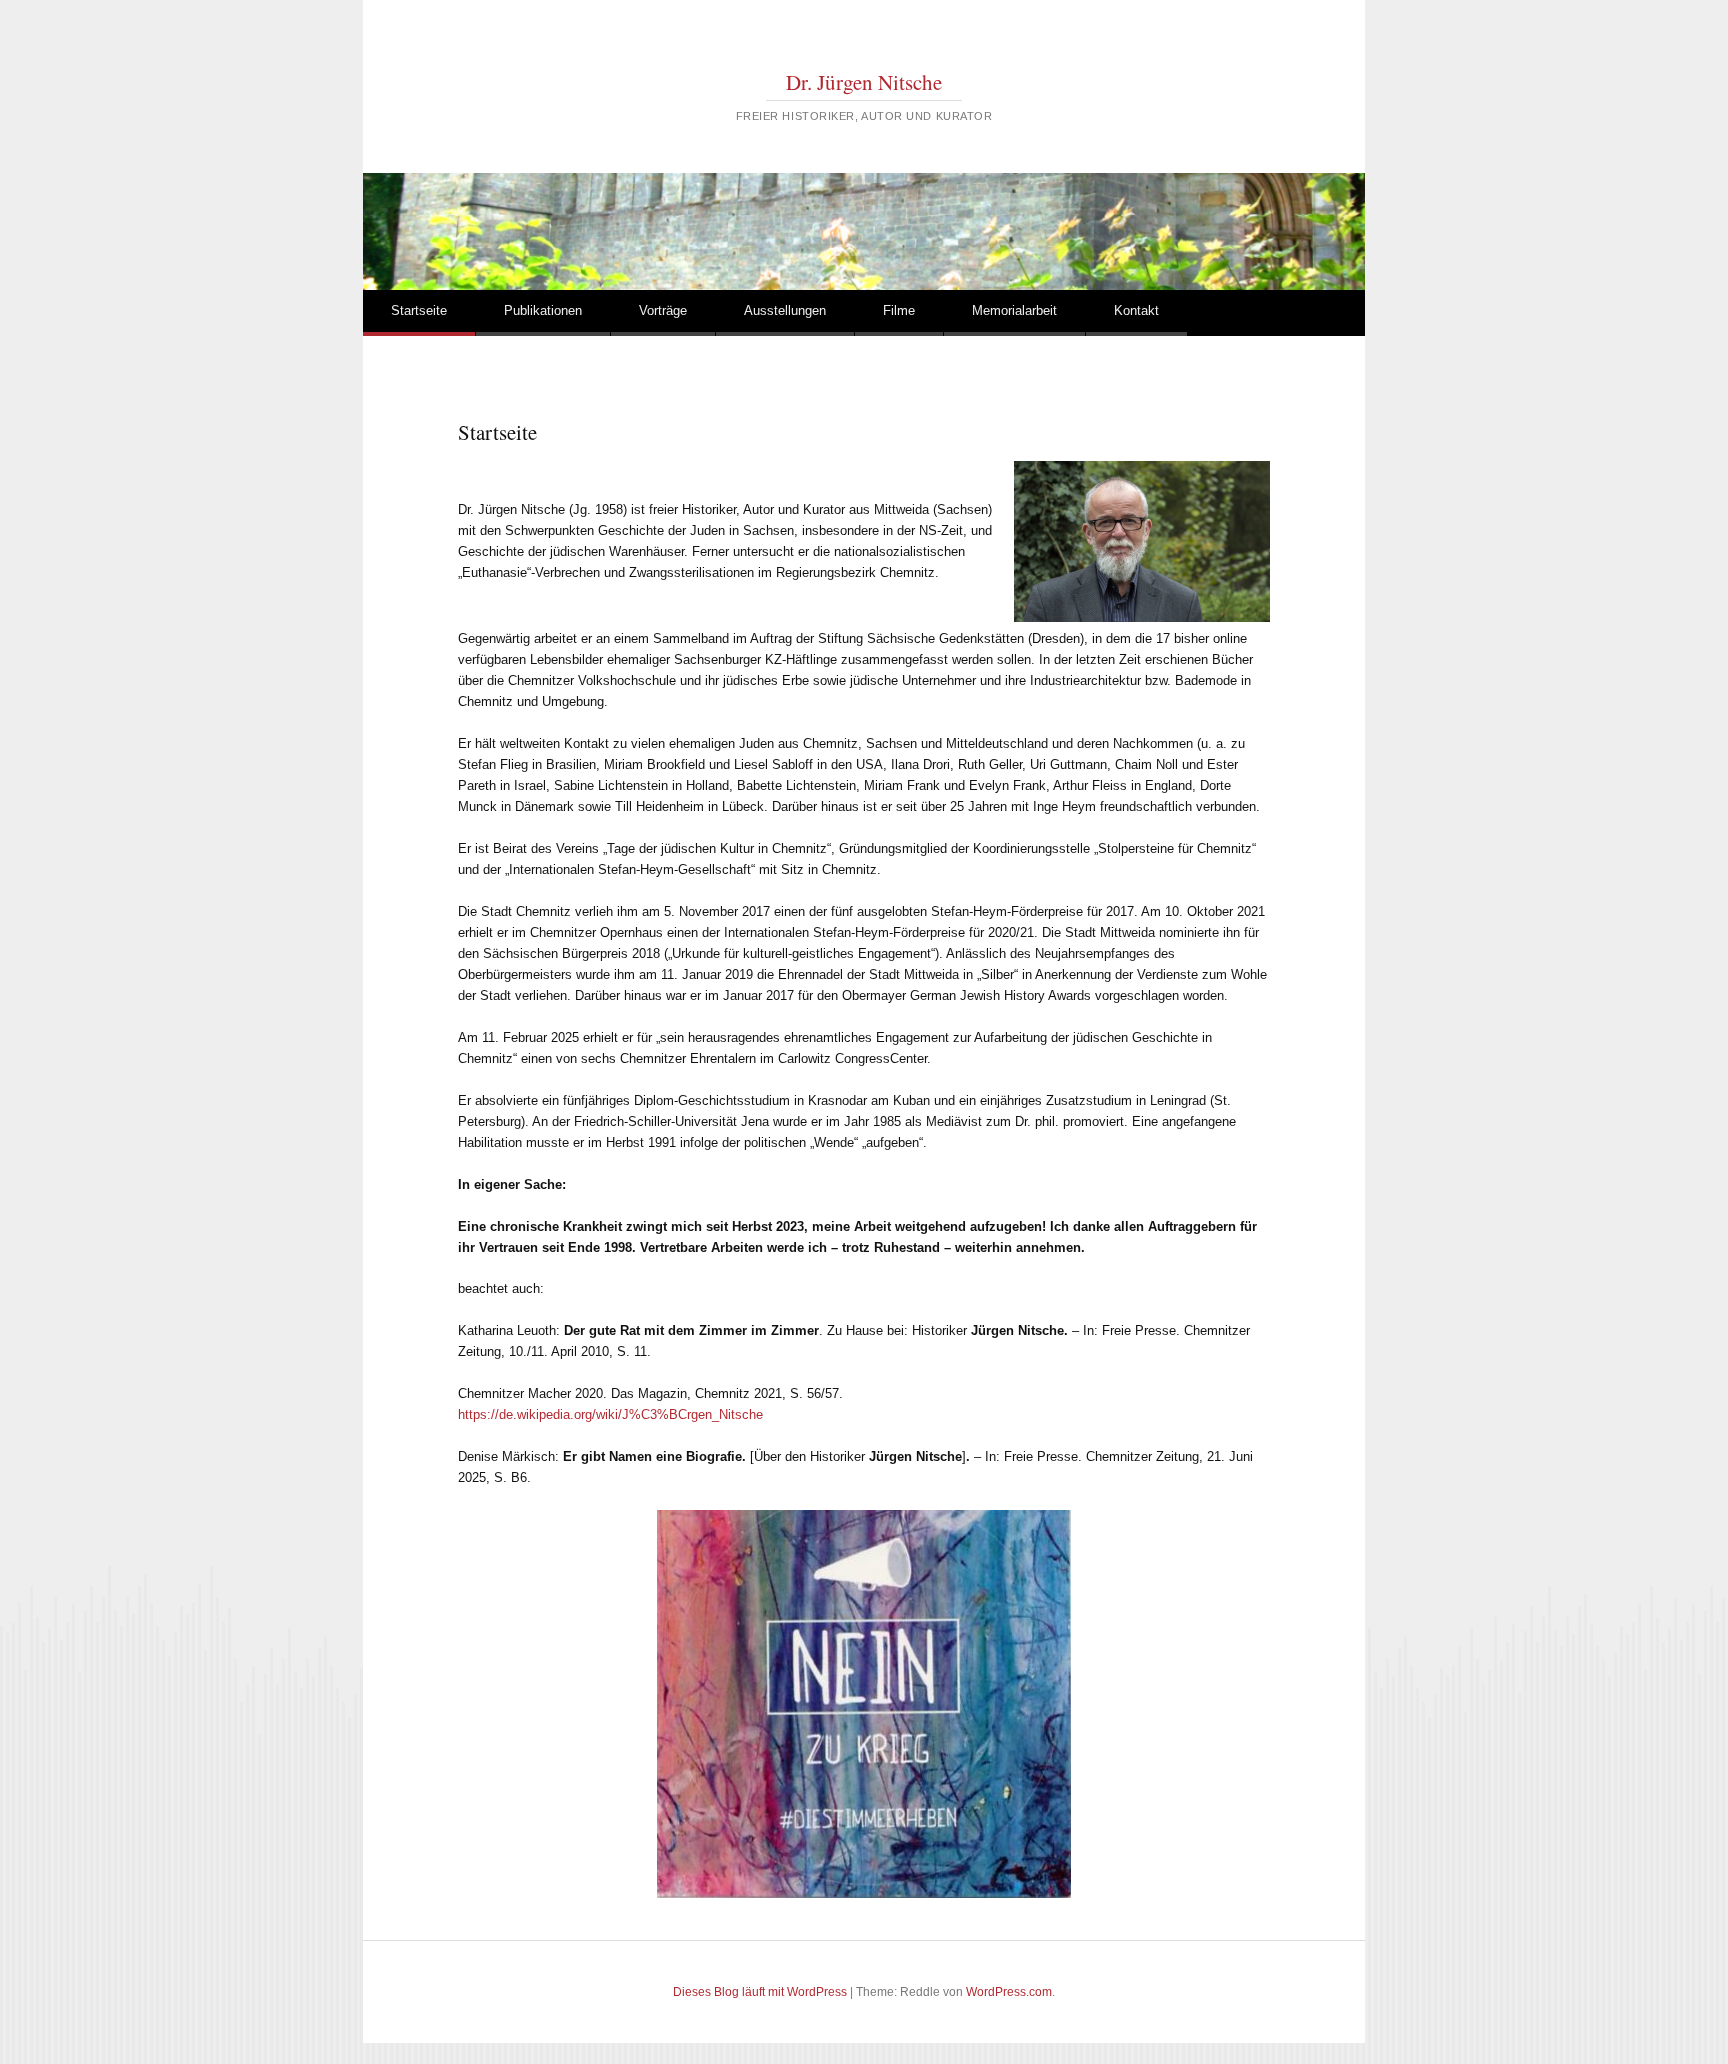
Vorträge (663, 310)
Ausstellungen (785, 310)
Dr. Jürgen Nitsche (864, 82)
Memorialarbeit (1014, 310)
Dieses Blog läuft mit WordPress (760, 1992)
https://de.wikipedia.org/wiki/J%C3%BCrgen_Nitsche (610, 1414)
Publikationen (543, 310)
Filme (899, 310)
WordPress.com (1009, 1992)
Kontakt (1136, 310)
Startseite (419, 310)
